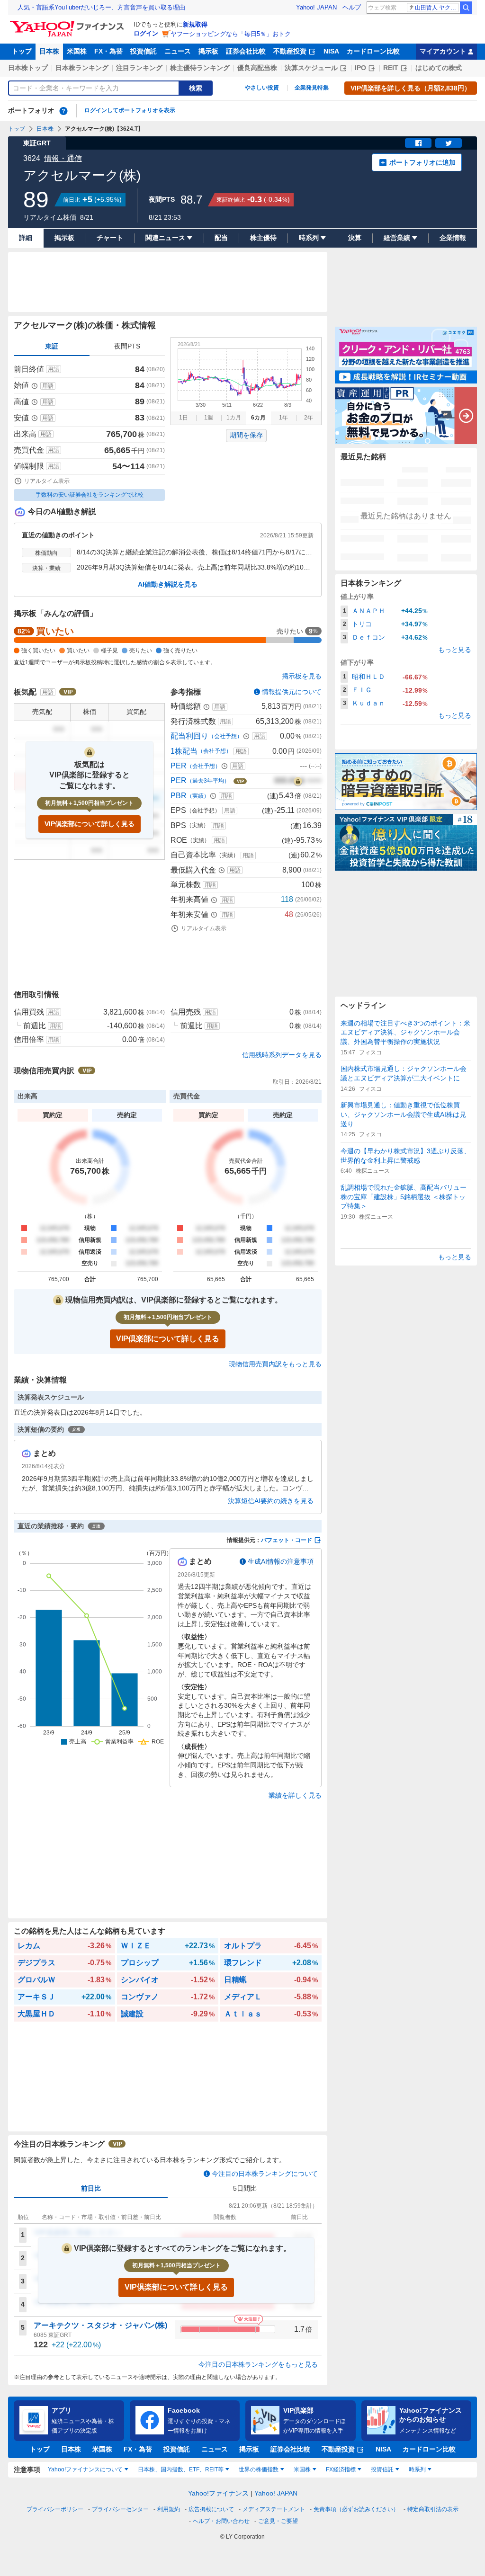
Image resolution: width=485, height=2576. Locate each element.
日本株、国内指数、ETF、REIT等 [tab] (181, 2469)
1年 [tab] (283, 418)
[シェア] (418, 143)
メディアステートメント (274, 2509)
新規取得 (195, 24)
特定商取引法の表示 (433, 2509)
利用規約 (169, 2509)
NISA (331, 51)
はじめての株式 (439, 68)
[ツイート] (449, 143)
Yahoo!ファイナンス (218, 2493)
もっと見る (455, 650)
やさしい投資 (262, 88)
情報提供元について (292, 692)
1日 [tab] (184, 418)
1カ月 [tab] (234, 418)
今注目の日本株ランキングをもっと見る (258, 2364)
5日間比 (245, 2188)
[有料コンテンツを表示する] (298, 781)
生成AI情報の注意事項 (281, 1561)
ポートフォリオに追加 (422, 162)
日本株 (49, 51)
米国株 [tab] (302, 2469)
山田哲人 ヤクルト (437, 8)
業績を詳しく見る (295, 1795)
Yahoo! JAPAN (316, 7)
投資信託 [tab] (382, 2469)
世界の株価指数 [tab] (259, 2469)
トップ (22, 51)
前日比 (91, 2188)
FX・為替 (108, 51)
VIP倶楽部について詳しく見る (90, 824)
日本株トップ (28, 68)
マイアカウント (443, 51)
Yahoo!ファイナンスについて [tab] (85, 2469)
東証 (52, 346)
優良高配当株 (257, 68)
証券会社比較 (246, 51)
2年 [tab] (309, 418)
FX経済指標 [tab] (341, 2469)
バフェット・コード (287, 1540)
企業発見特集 (312, 88)
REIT (391, 68)
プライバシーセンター (120, 2509)
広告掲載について (211, 2509)
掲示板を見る (302, 676)
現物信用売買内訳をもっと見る (275, 1364)
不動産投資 (290, 51)
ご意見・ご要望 (278, 2521)
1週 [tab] (209, 418)
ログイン (146, 33)
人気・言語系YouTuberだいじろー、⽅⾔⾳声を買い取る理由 (101, 7)
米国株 (77, 51)
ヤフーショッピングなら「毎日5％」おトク (231, 34)
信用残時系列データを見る (282, 1055)
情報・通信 (63, 158)
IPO (360, 68)
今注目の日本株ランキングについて (265, 2174)
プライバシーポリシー (55, 2509)
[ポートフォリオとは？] (63, 111)
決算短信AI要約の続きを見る (271, 1501)
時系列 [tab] (417, 2469)
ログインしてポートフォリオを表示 (130, 110)
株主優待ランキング (200, 68)
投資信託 (144, 51)
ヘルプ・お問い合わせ (221, 2521)
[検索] (466, 8)
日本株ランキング (82, 68)
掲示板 (208, 51)
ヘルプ (352, 7)
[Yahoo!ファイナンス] (68, 23)
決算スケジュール (311, 68)
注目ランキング (139, 68)
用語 (54, 369)
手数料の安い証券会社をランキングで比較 (90, 495)
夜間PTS (127, 346)
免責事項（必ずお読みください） (356, 2509)
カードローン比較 (373, 51)
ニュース (178, 51)
